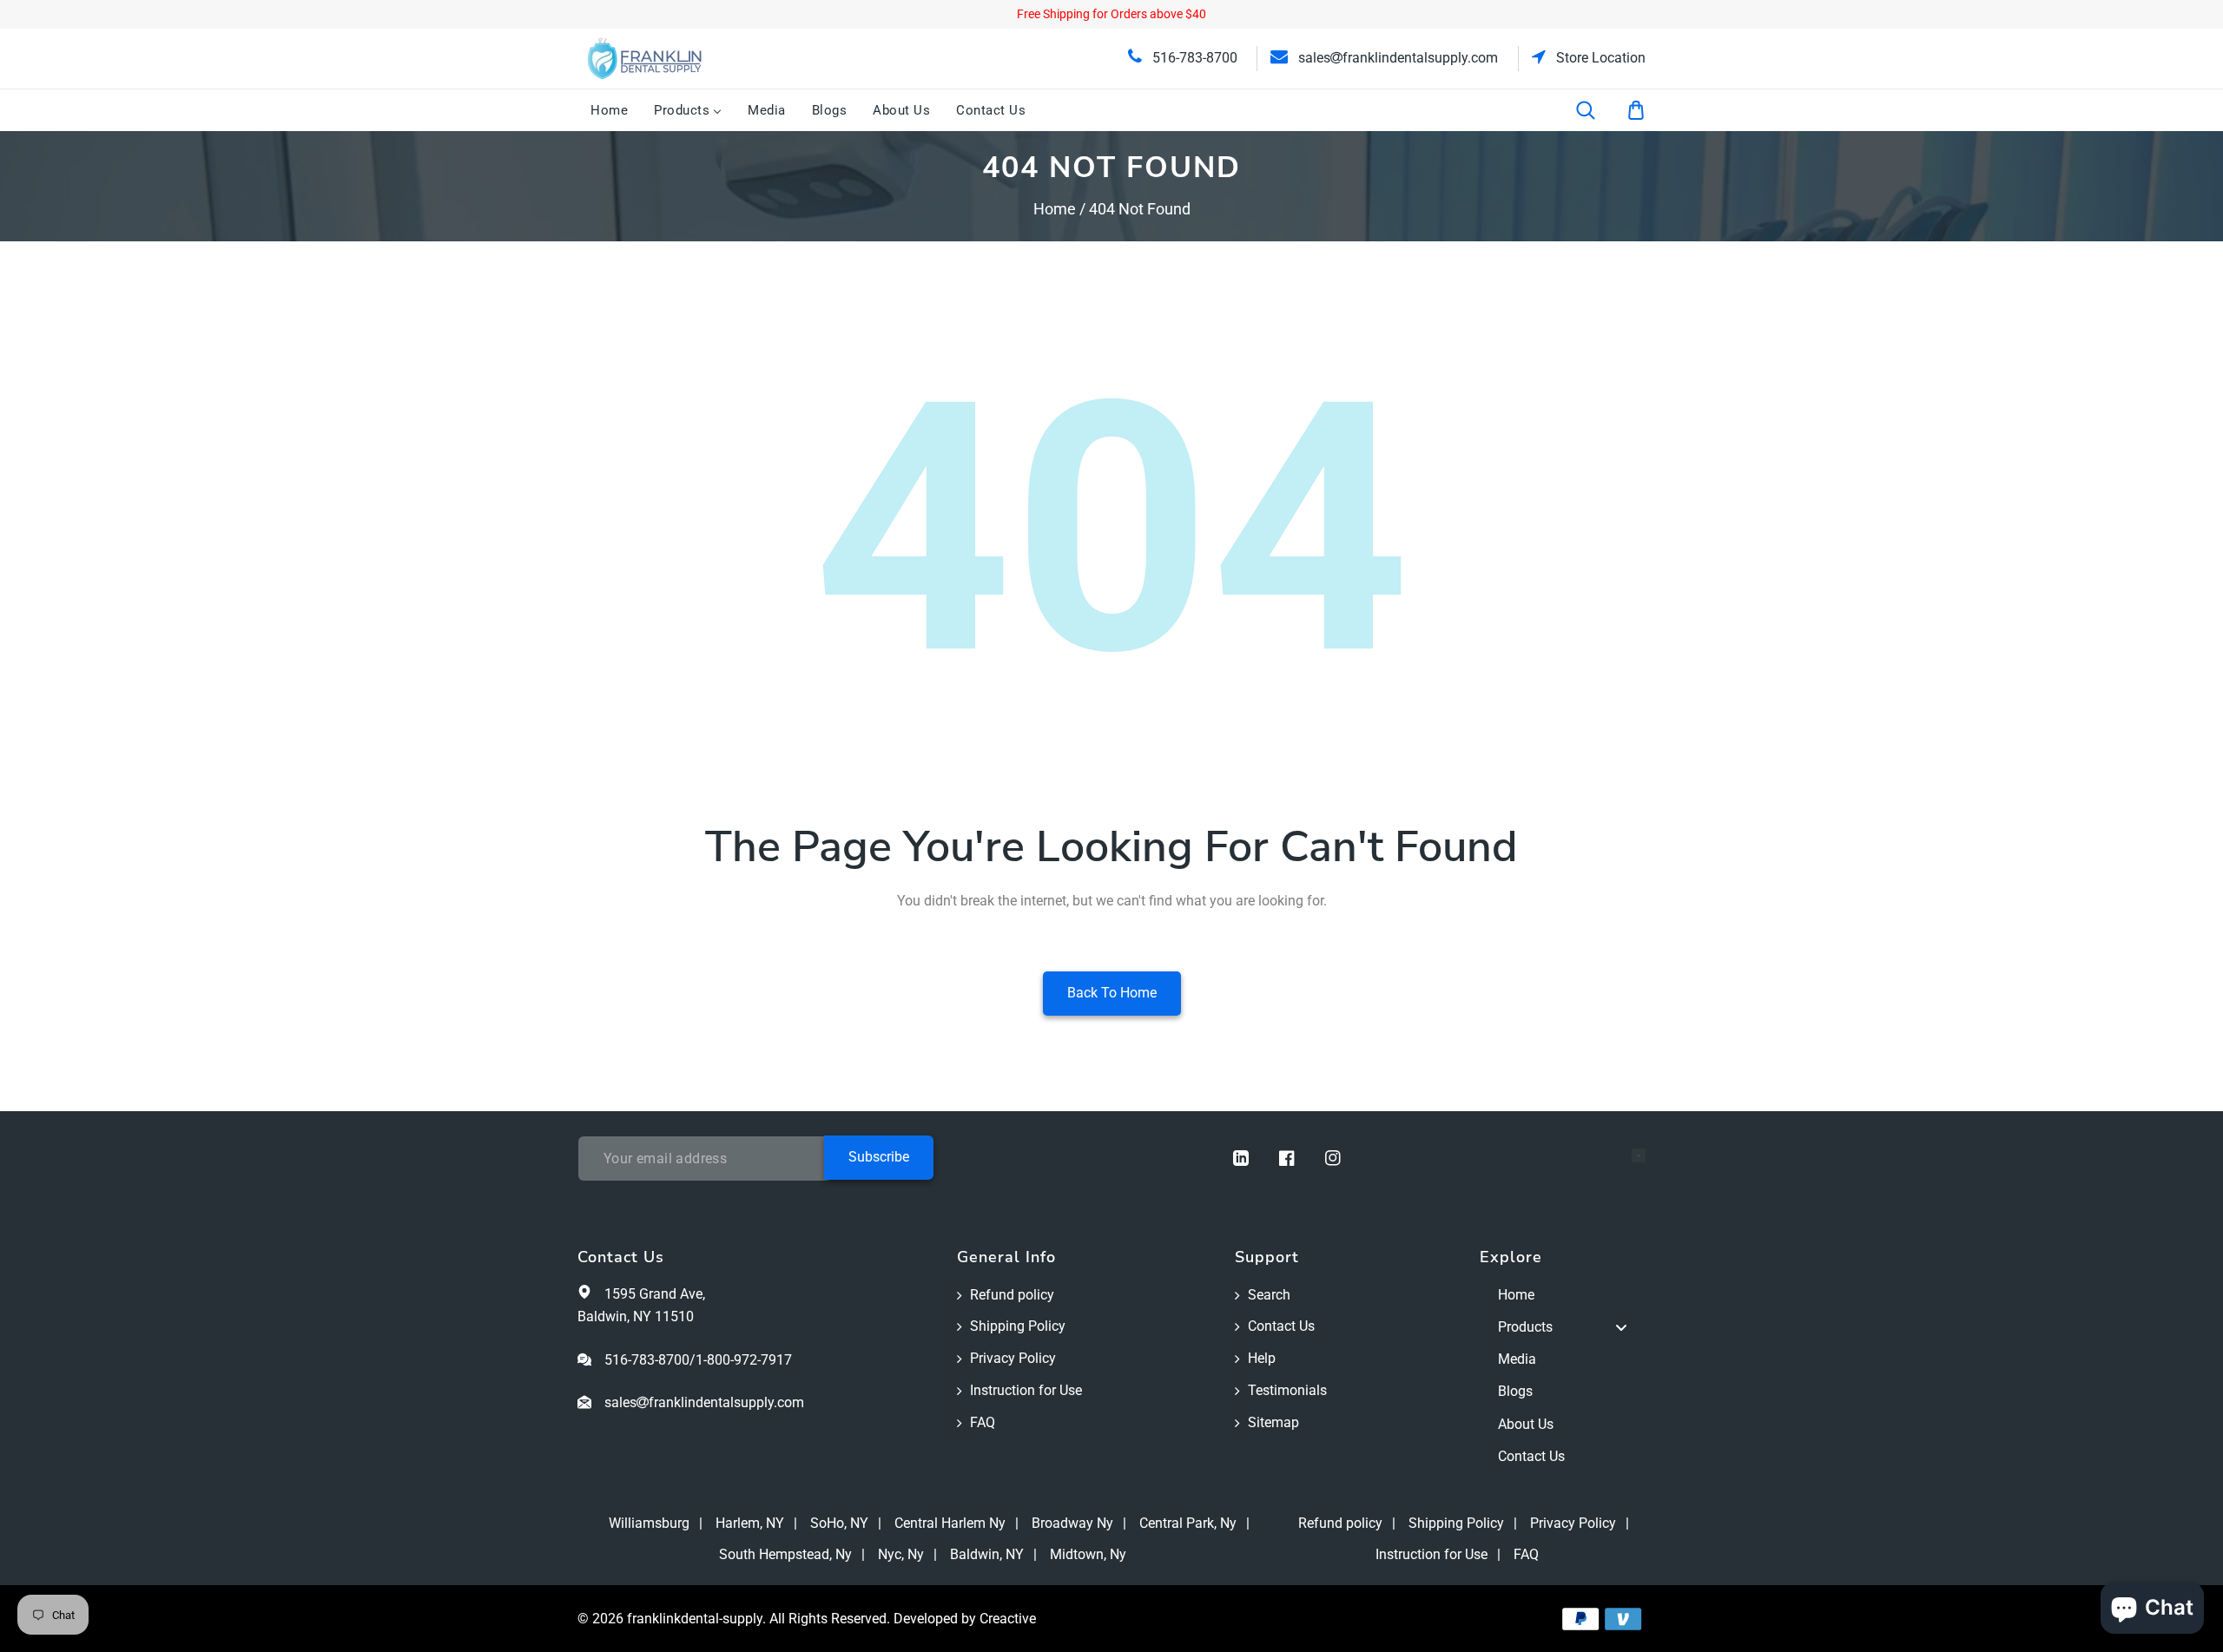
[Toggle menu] (1621, 1328)
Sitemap (1273, 1422)
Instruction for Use (1026, 1390)
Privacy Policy (1013, 1358)
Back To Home (1112, 993)
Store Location (1599, 58)
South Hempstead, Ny (785, 1554)
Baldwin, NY (987, 1554)
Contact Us (1281, 1326)
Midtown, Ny (1088, 1554)
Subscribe (879, 1157)
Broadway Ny (1072, 1523)
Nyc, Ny (901, 1554)
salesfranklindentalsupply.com (1396, 58)
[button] (1597, 110)
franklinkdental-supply (695, 1619)
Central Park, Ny (1188, 1523)
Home (1055, 209)
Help (1262, 1358)
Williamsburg (649, 1523)
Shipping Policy (1018, 1326)
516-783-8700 (1193, 58)
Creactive (1008, 1619)
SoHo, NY (839, 1523)
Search (1269, 1295)
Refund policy (1012, 1295)
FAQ (983, 1422)
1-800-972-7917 (744, 1360)
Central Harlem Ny (950, 1523)
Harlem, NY (750, 1523)
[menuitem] (609, 110)
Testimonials (1287, 1390)
